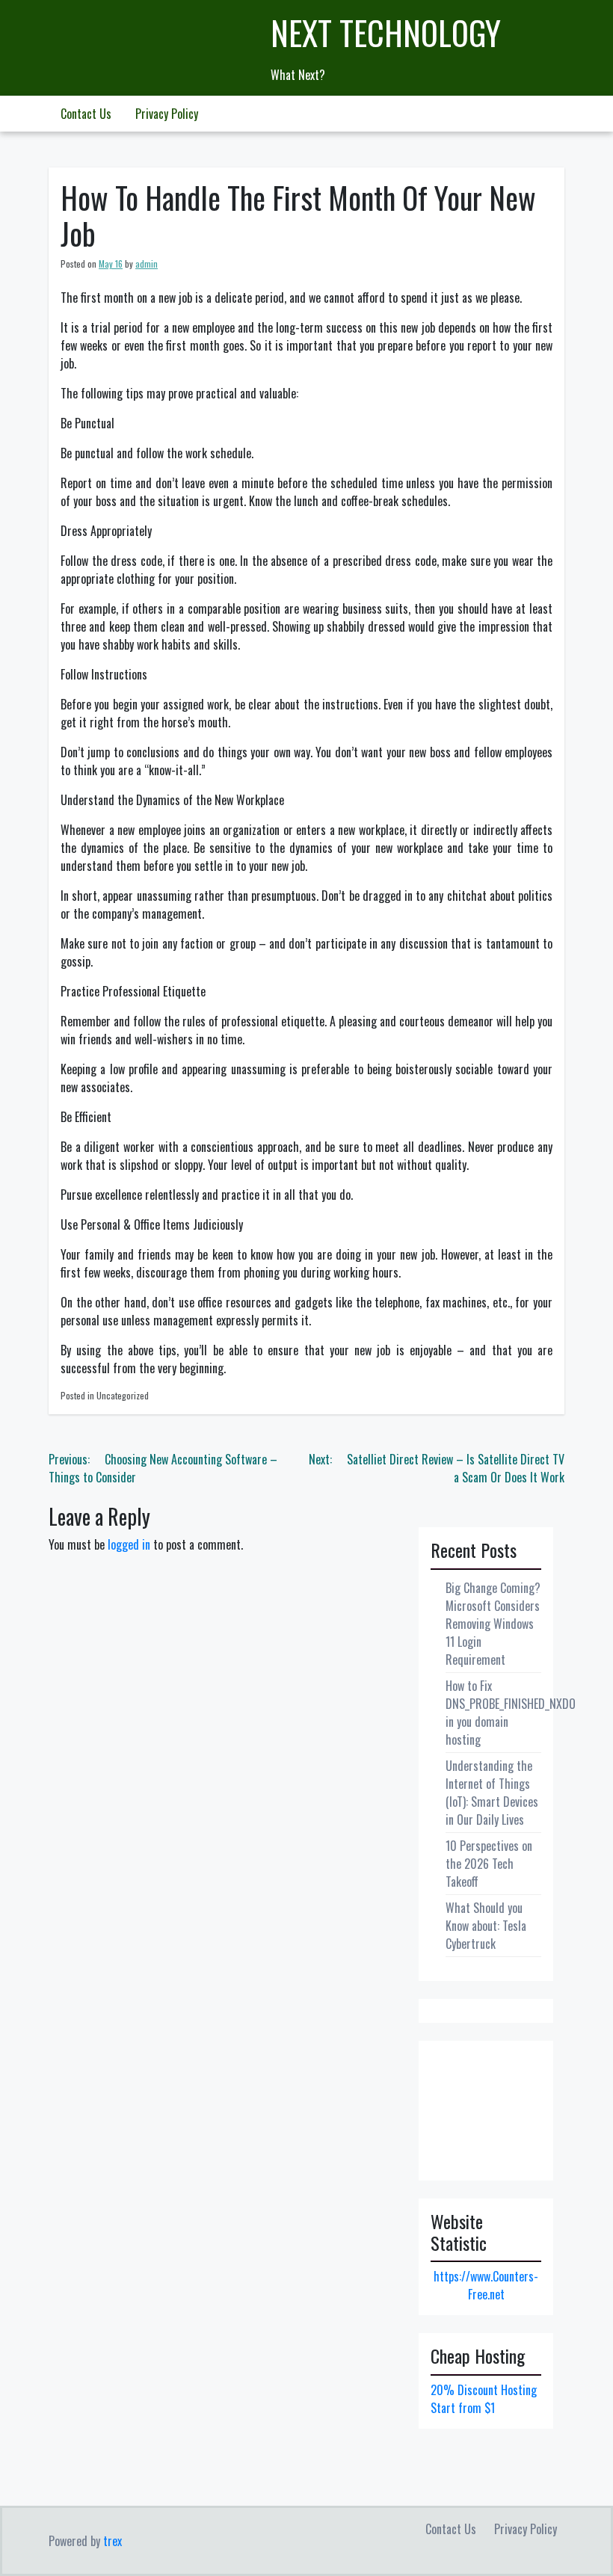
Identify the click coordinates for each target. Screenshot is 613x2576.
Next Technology (386, 33)
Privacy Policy (167, 114)
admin (147, 264)
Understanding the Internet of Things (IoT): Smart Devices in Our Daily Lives (492, 1793)
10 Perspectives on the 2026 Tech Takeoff (489, 1864)
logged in (129, 1544)
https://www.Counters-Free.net (486, 2285)
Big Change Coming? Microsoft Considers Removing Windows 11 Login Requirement (493, 1624)
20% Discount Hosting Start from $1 (484, 2399)
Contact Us (86, 114)
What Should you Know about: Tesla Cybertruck (486, 1926)
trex (113, 2541)
